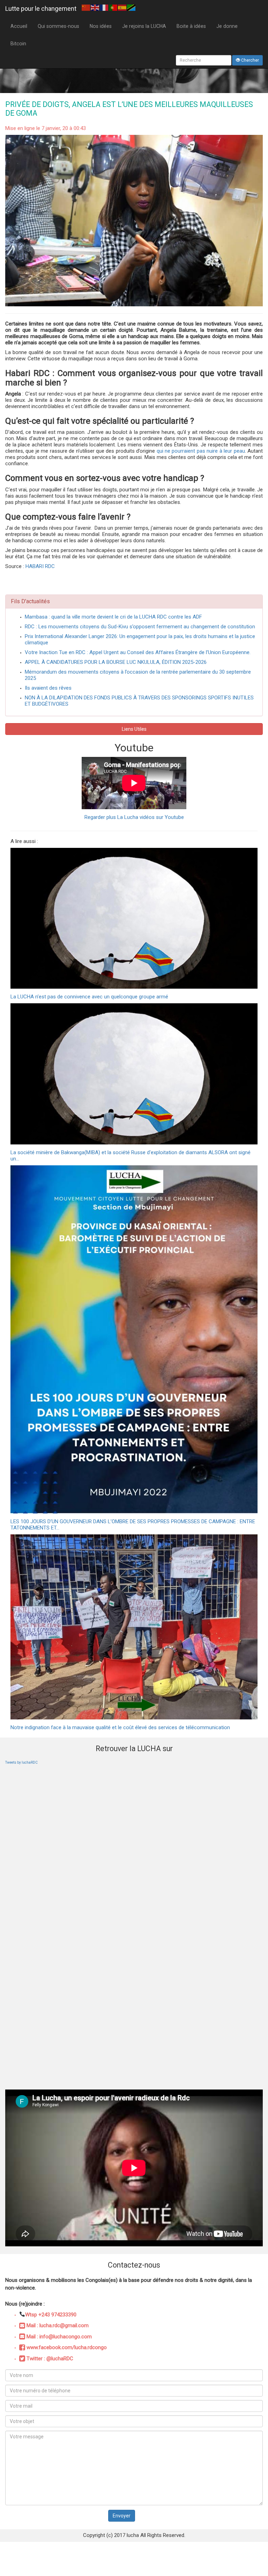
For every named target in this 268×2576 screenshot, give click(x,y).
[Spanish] (122, 7)
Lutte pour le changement (41, 9)
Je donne (227, 26)
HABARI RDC (40, 566)
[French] (104, 7)
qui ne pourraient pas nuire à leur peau (201, 451)
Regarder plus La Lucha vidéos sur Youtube (134, 817)
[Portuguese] (113, 7)
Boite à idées (191, 26)
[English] (95, 7)
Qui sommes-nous (58, 26)
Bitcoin (18, 44)
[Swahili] (132, 7)
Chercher (250, 60)
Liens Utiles (134, 729)
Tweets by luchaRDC (21, 1762)
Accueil (19, 26)
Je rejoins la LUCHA (144, 26)
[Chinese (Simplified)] (86, 7)
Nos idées (101, 26)
